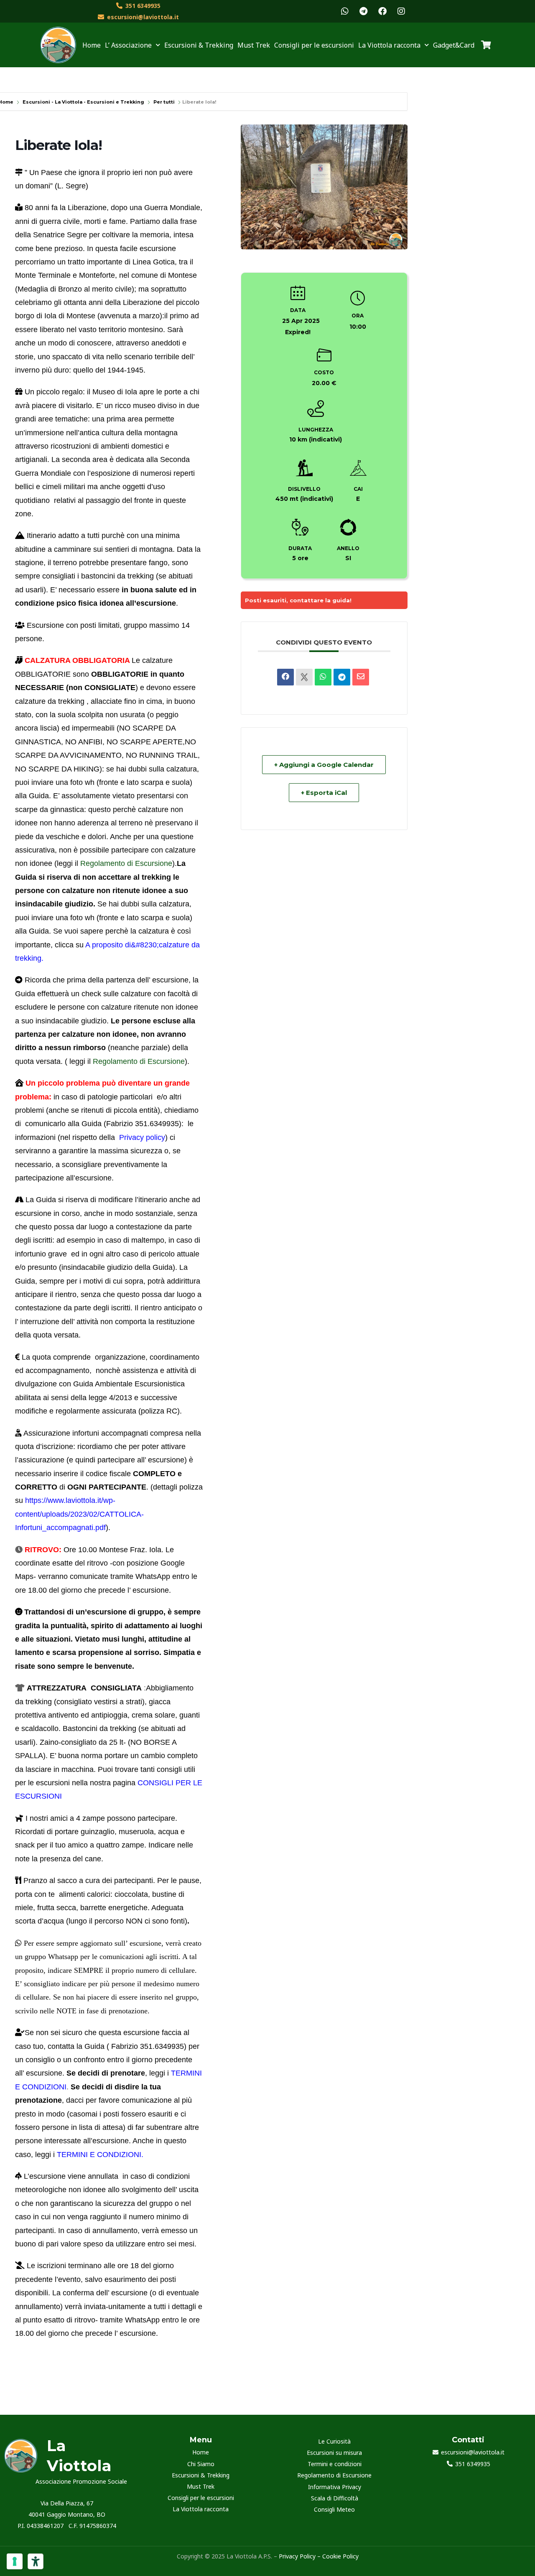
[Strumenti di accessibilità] (36, 2561)
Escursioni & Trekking (199, 45)
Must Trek (254, 45)
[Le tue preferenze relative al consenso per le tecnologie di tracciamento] (15, 2561)
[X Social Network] (304, 677)
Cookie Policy (340, 2556)
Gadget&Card (454, 45)
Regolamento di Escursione (126, 863)
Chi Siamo (201, 2464)
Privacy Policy (296, 2556)
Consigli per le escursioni (314, 45)
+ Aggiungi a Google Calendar (324, 765)
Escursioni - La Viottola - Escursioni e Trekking (83, 102)
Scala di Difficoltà (335, 2498)
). (187, 1061)
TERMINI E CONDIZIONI (99, 2155)
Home (92, 45)
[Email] (361, 677)
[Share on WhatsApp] (323, 677)
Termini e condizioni (335, 2464)
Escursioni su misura (334, 2453)
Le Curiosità (334, 2441)
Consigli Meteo (334, 2509)
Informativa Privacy (335, 2487)
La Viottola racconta (201, 2509)
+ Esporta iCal (324, 793)
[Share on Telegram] (342, 677)
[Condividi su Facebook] (285, 677)
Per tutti (164, 102)
